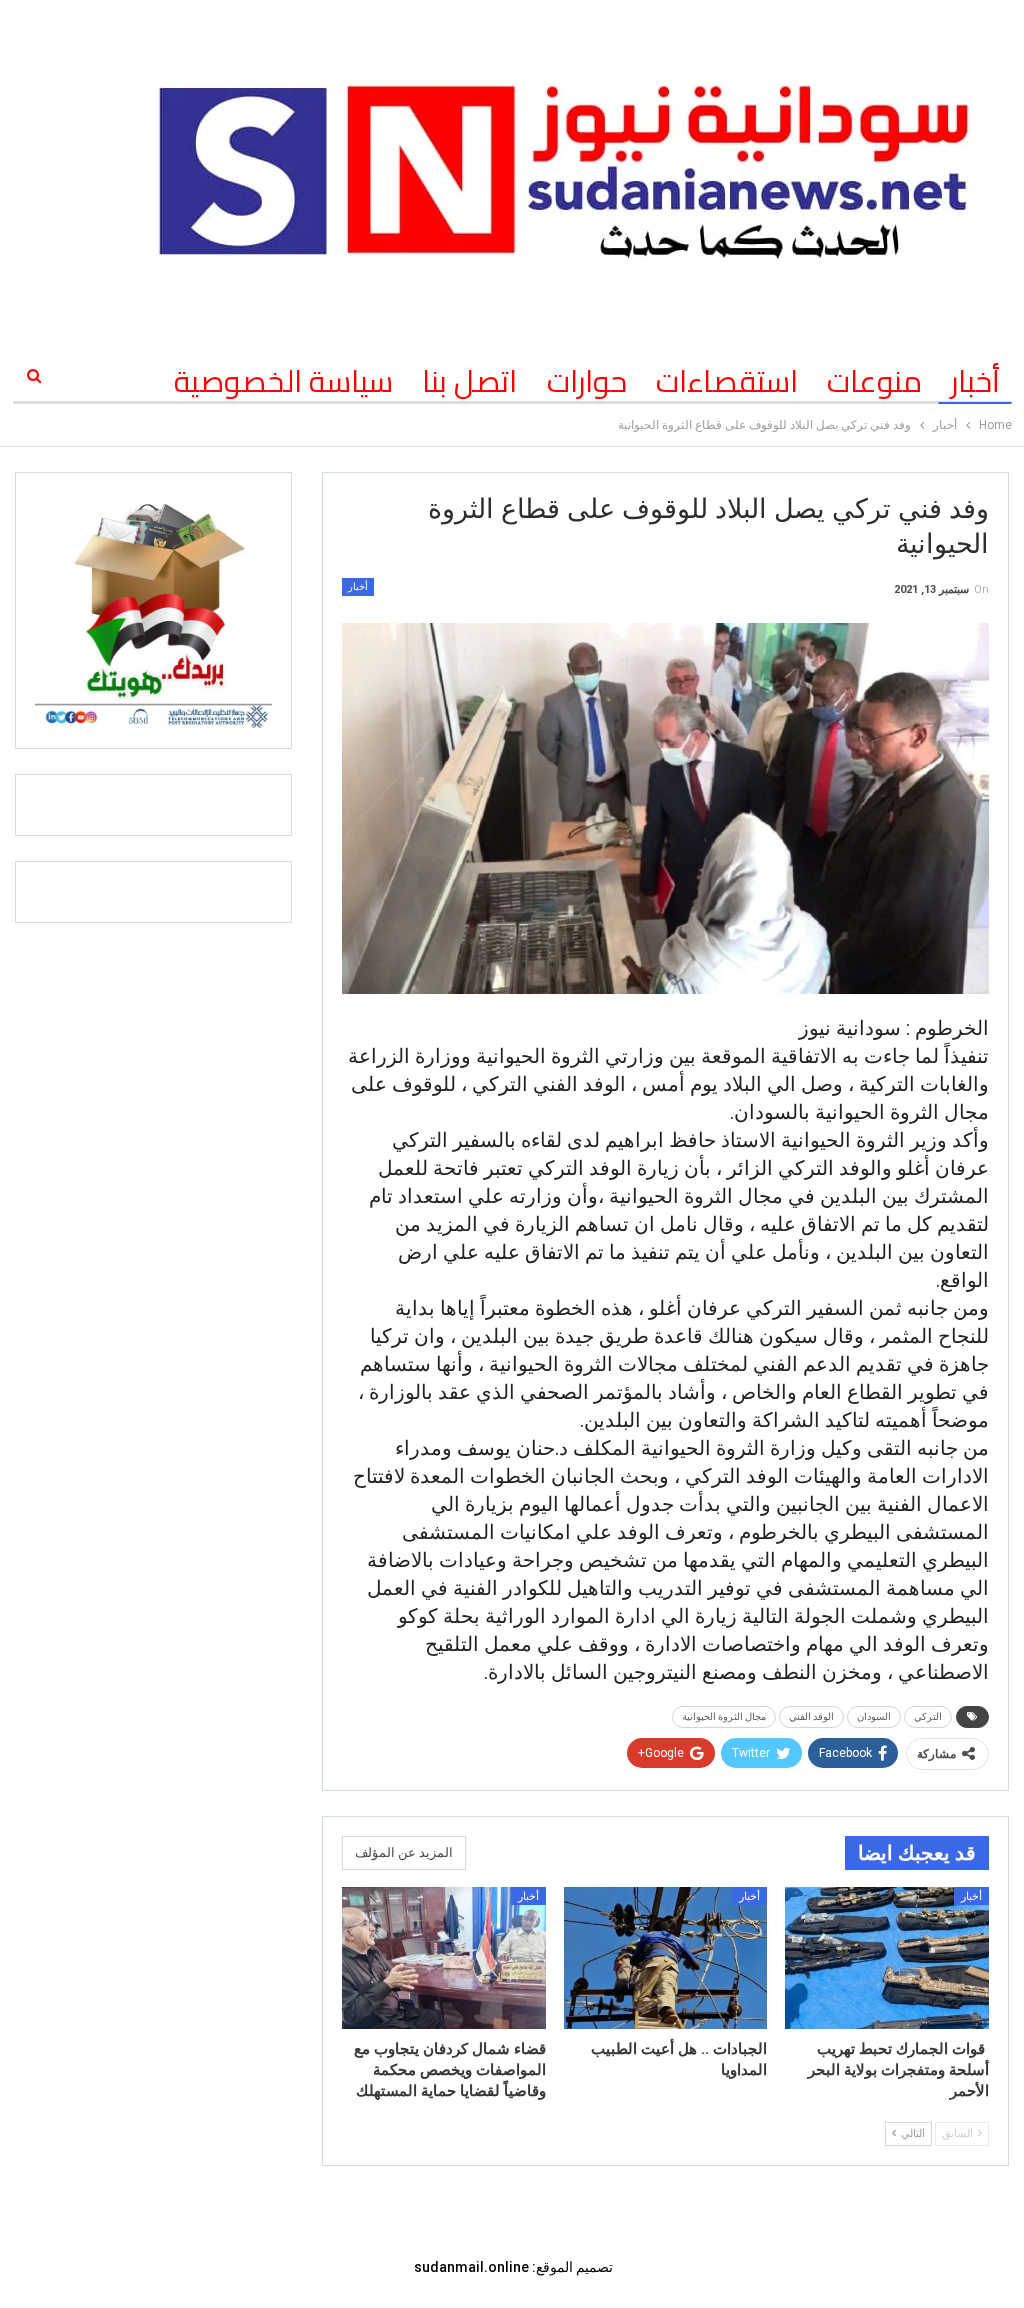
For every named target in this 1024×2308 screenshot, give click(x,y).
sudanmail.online (471, 2267)
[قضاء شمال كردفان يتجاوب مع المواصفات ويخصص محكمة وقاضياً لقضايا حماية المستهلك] (444, 1958)
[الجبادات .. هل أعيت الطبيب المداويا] (666, 1958)
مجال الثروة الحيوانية (724, 1716)
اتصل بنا (469, 381)
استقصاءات (727, 381)
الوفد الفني (811, 1716)
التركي (928, 1716)
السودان (874, 1716)
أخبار (975, 381)
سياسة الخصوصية (283, 381)
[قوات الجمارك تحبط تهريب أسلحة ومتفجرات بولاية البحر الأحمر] (887, 1958)
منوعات (874, 381)
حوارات (587, 381)
